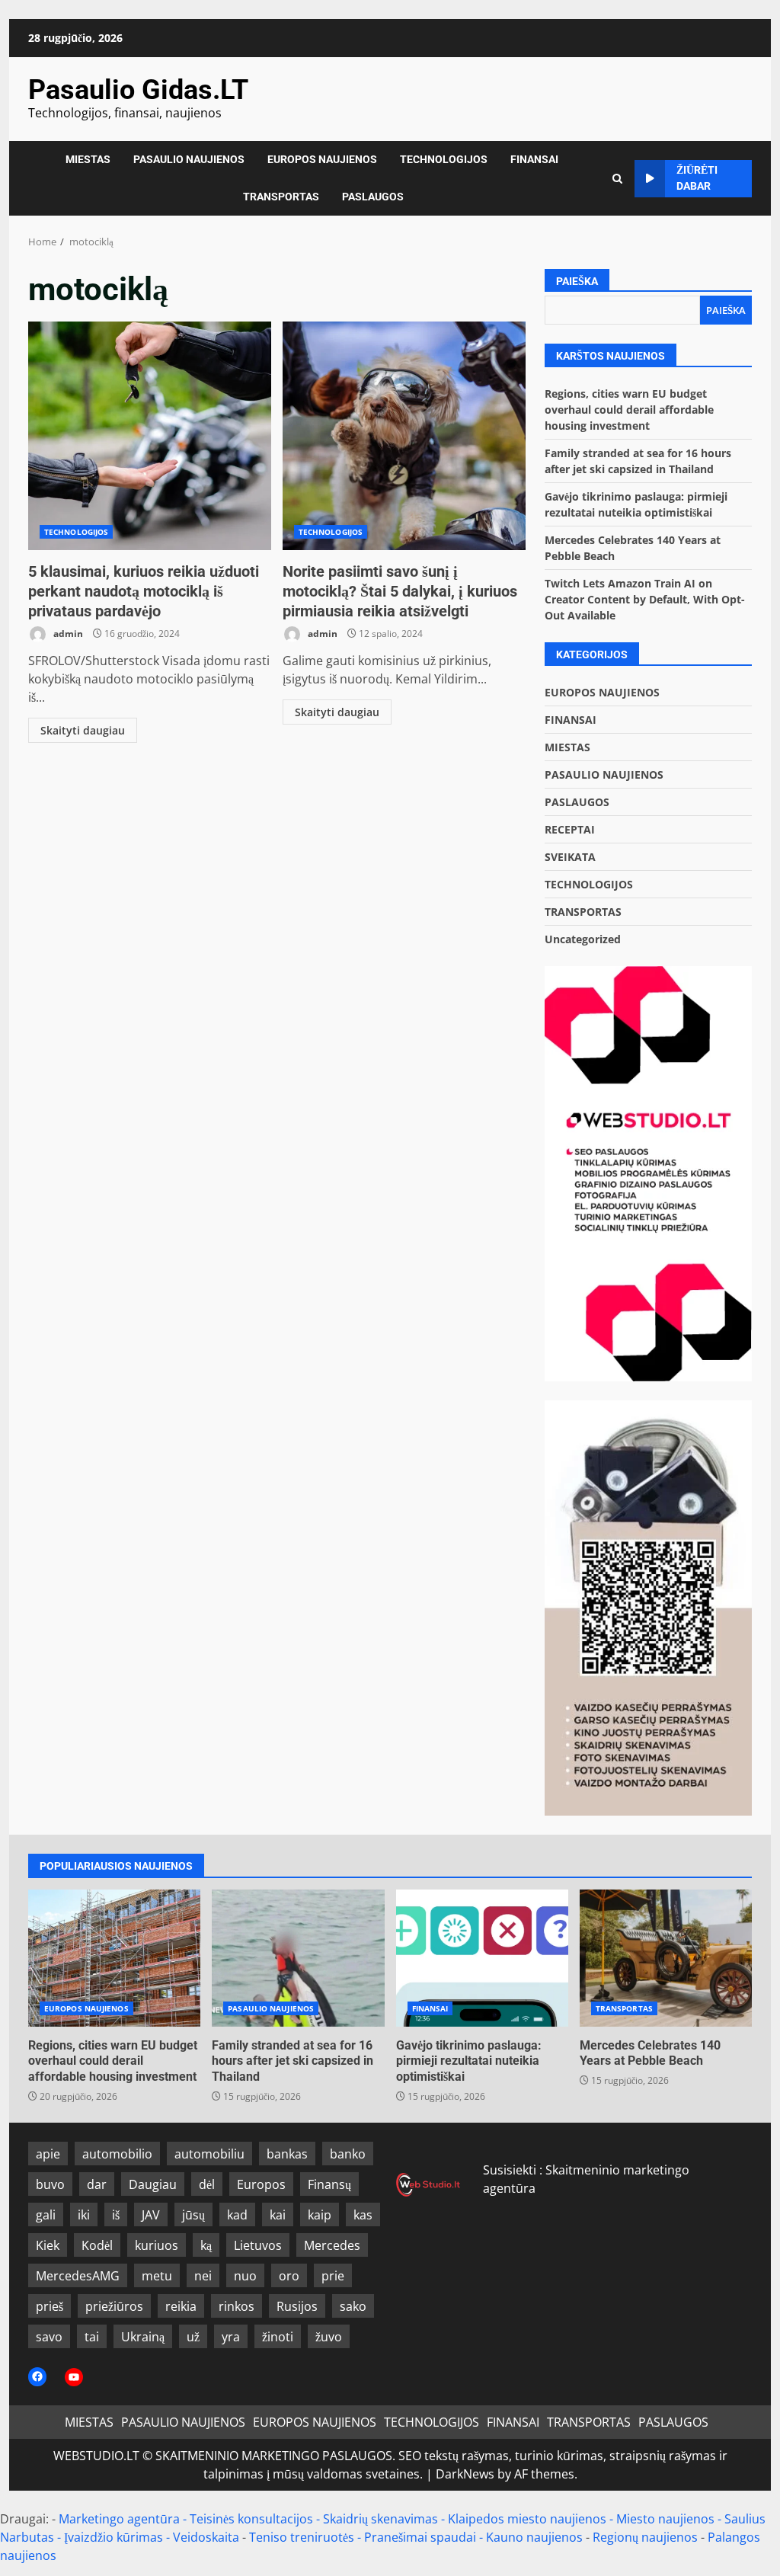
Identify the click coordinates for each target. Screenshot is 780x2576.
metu (157, 2276)
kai (278, 2215)
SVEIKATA (570, 857)
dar (97, 2184)
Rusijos (297, 2306)
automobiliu (209, 2154)
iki (84, 2215)
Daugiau (153, 2184)
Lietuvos (258, 2245)
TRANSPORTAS (281, 197)
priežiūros (114, 2306)
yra (231, 2337)
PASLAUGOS (373, 197)
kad (237, 2215)
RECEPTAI (570, 829)
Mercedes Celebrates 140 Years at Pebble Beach (666, 1958)
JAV (151, 2215)
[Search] (617, 179)
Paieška (577, 281)
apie (48, 2154)
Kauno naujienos (534, 2537)
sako (353, 2306)
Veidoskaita (206, 2537)
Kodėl (97, 2245)
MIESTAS (88, 159)
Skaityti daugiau (83, 730)
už (193, 2337)
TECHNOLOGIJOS (444, 159)
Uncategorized (583, 939)
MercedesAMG (78, 2276)
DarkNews (465, 2474)
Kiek (48, 2245)
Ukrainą (143, 2337)
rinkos (237, 2306)
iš (116, 2215)
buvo (50, 2184)
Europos (261, 2184)
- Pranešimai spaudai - (422, 2537)
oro (289, 2276)
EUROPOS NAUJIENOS (322, 159)
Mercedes (332, 2245)
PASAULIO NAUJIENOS (189, 159)
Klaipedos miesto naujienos (527, 2519)
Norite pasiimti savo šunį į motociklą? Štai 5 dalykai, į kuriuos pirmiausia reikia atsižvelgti (404, 436)
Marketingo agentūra (119, 2519)
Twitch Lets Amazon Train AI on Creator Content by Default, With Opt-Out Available (645, 599)
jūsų (193, 2215)
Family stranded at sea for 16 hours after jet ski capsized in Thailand (298, 1958)
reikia (181, 2306)
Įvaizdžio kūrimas (113, 2537)
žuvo (329, 2337)
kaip (320, 2215)
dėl (207, 2184)
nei (203, 2276)
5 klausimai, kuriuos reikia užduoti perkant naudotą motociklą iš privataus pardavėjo (150, 436)
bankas (287, 2154)
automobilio (117, 2154)
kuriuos (157, 2245)
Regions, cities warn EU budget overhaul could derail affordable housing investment (629, 410)
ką (206, 2245)
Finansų (329, 2184)
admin (67, 634)
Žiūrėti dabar (697, 178)
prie (333, 2276)
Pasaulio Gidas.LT (138, 90)
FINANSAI (534, 159)
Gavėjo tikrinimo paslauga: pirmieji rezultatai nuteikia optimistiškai (482, 1958)
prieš (50, 2306)
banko (348, 2154)
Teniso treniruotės (302, 2537)
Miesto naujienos (665, 2519)
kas (363, 2215)
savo (49, 2337)
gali (46, 2215)
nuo (245, 2276)
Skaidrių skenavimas (380, 2519)
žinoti (278, 2337)
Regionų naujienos (645, 2537)
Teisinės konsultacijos (251, 2519)
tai (92, 2337)
